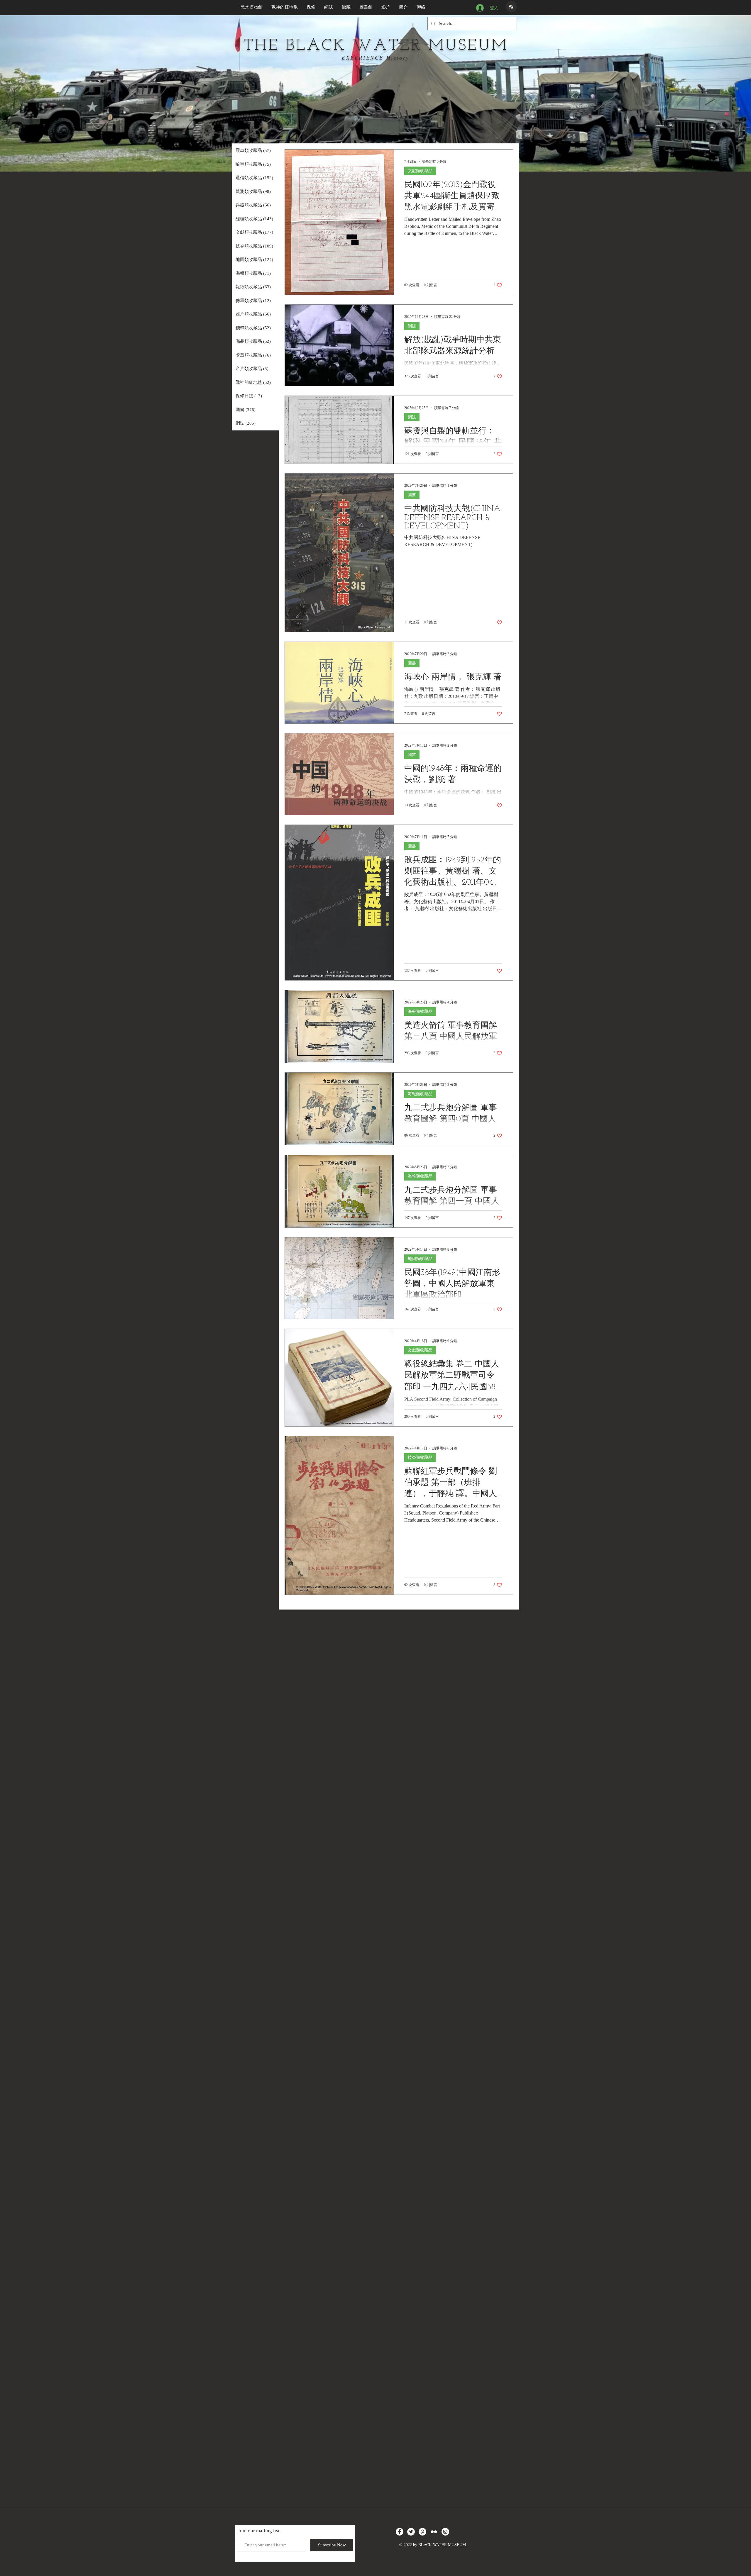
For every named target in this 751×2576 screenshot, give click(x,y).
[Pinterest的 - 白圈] (422, 2532)
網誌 (412, 326)
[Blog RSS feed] (511, 7)
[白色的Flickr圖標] (434, 2532)
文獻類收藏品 (420, 171)
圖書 (412, 495)
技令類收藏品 (420, 1457)
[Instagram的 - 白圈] (445, 2532)
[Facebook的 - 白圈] (400, 2532)
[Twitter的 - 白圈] (411, 2532)
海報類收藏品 (420, 1011)
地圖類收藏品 (420, 1259)
